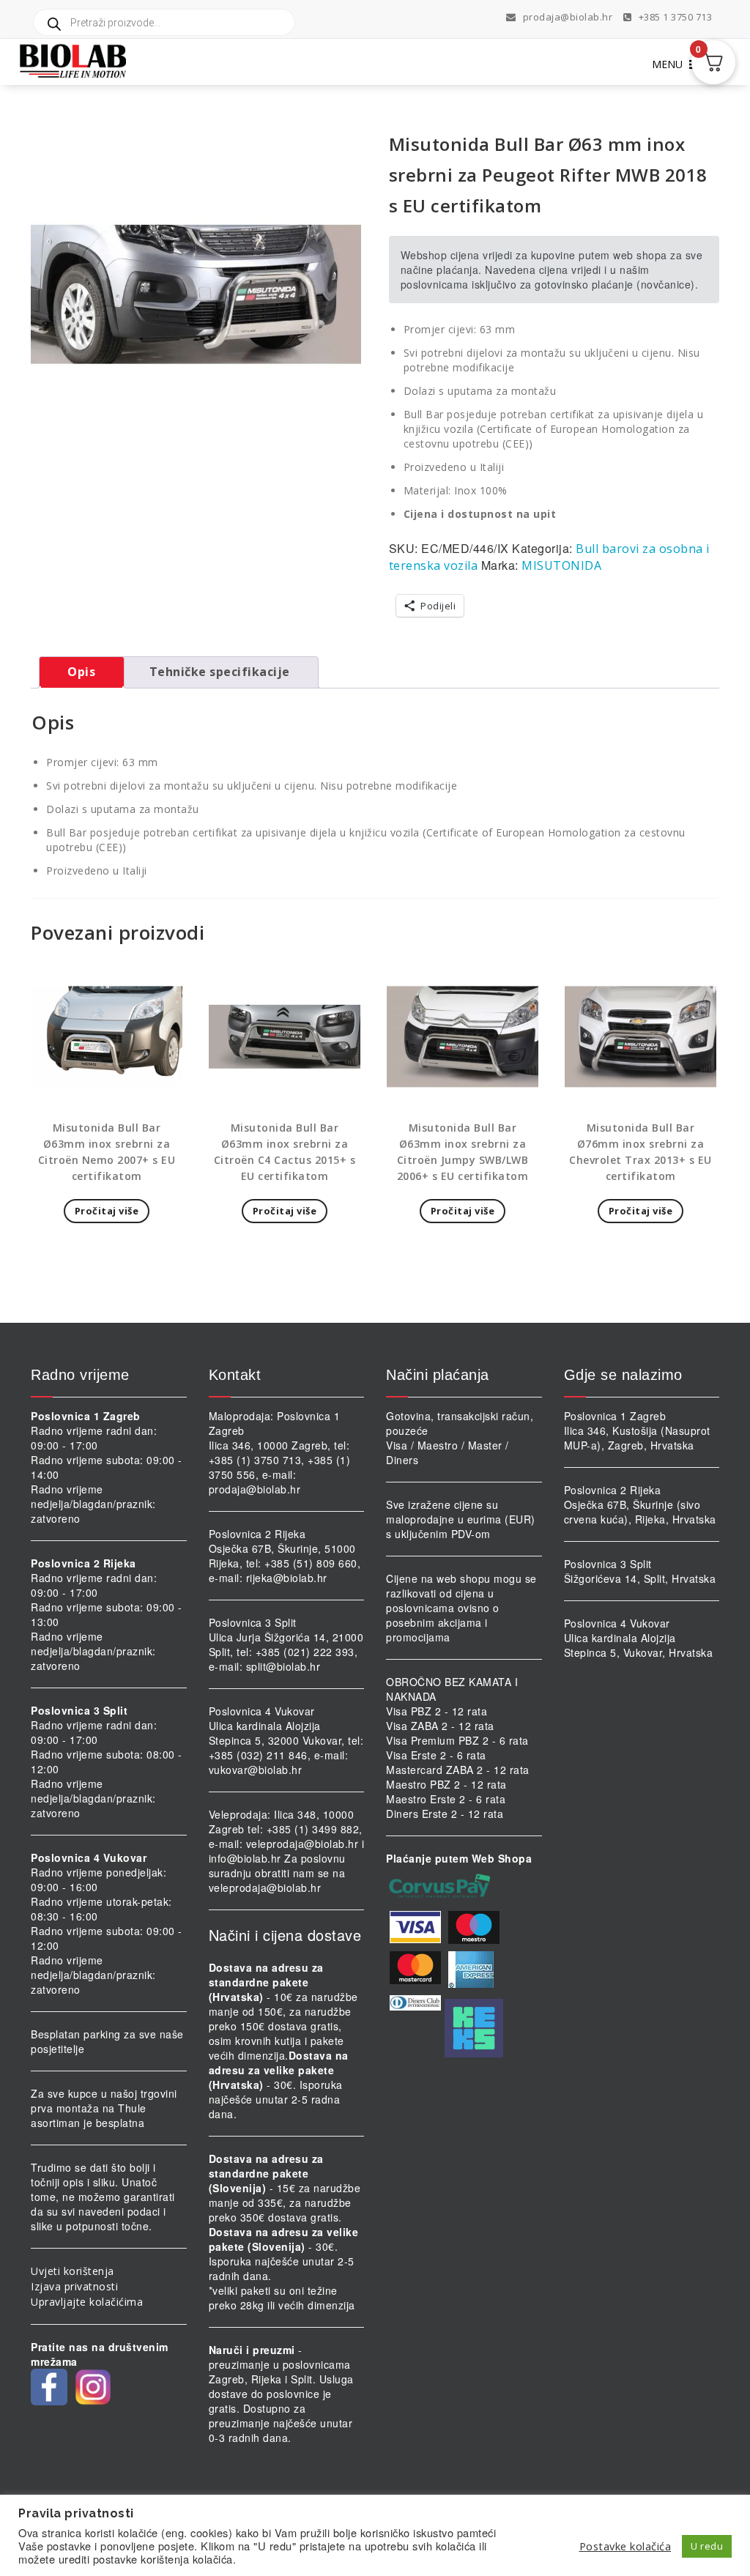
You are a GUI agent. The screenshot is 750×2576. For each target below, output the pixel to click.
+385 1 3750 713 (674, 17)
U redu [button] (707, 2546)
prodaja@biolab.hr (568, 17)
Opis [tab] (81, 672)
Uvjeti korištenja (73, 2271)
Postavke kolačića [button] (625, 2546)
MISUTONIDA (561, 565)
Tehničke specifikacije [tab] (220, 672)
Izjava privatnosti (74, 2286)
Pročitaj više (107, 1211)
